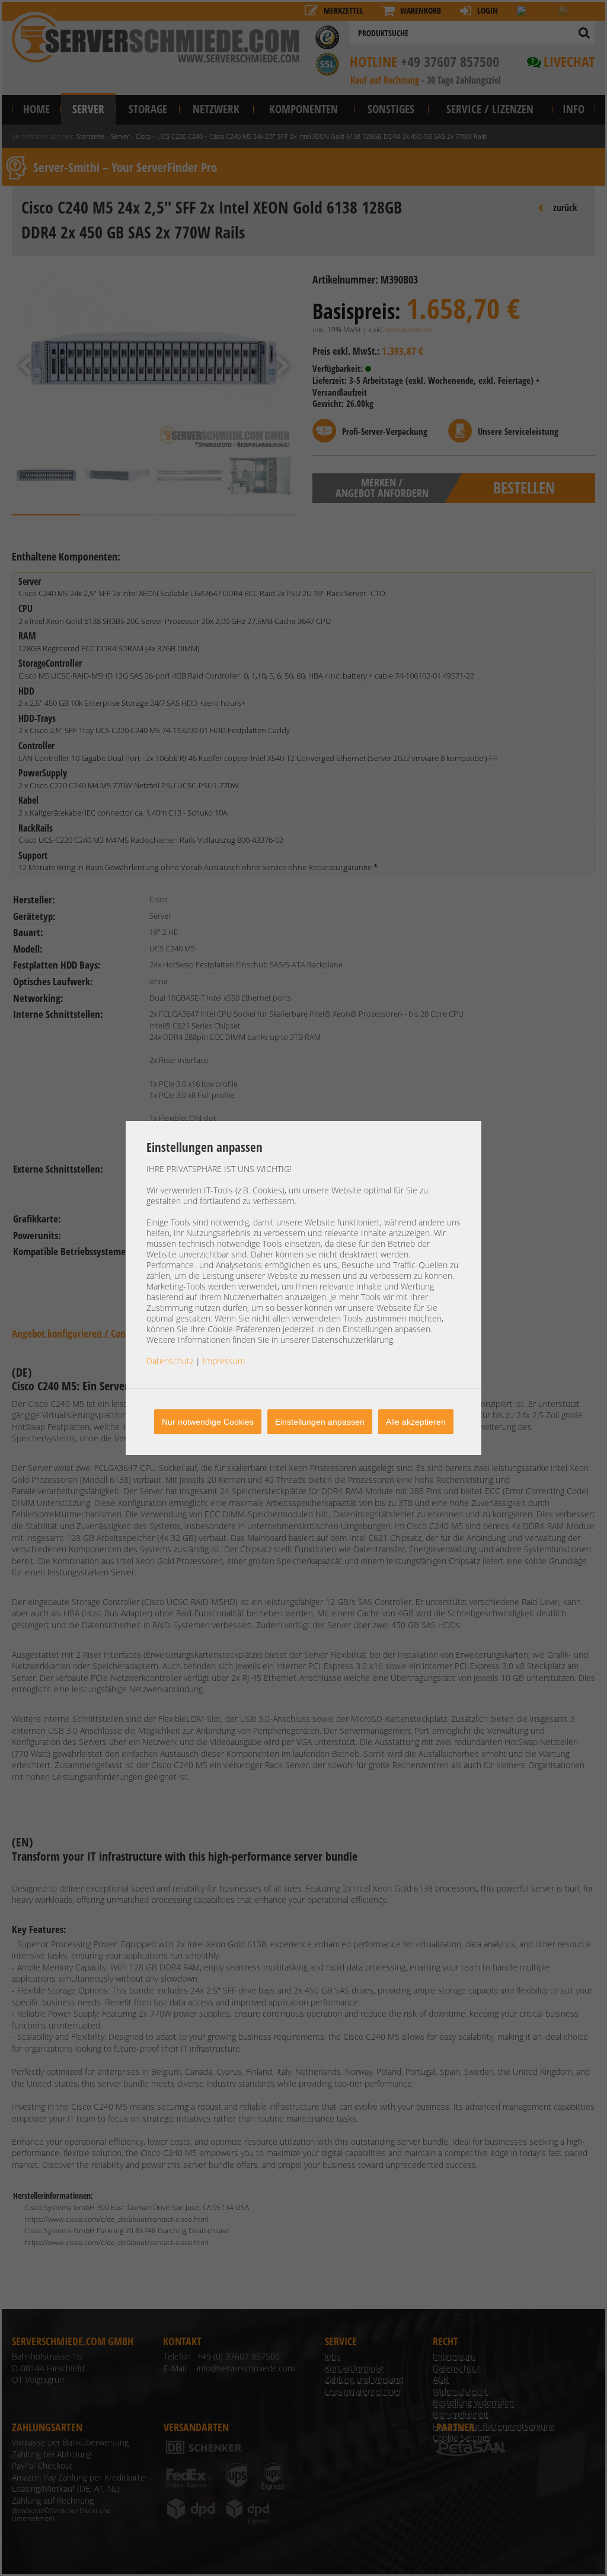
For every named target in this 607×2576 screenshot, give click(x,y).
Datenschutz (170, 1361)
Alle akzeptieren (416, 1422)
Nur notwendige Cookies (208, 1422)
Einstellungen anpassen (320, 1422)
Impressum (224, 1361)
